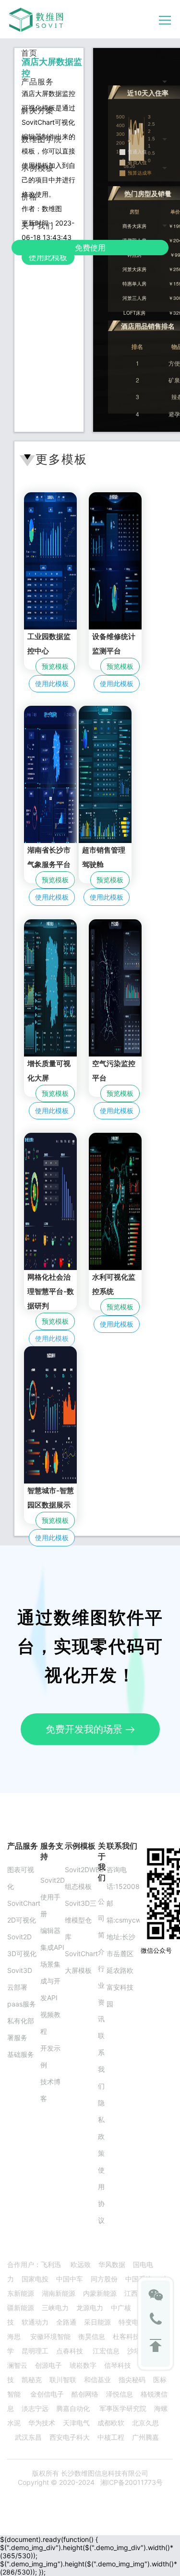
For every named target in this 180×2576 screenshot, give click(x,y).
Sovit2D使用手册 (53, 1897)
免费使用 (90, 248)
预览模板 (55, 666)
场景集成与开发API (50, 1981)
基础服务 (21, 2054)
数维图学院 (42, 139)
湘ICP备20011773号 (132, 2482)
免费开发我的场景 (85, 1729)
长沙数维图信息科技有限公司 (104, 2473)
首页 (29, 53)
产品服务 (37, 82)
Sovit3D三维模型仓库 (81, 1920)
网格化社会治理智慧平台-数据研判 (51, 1291)
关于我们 (37, 226)
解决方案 (37, 110)
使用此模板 (48, 257)
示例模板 (37, 168)
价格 (29, 197)
